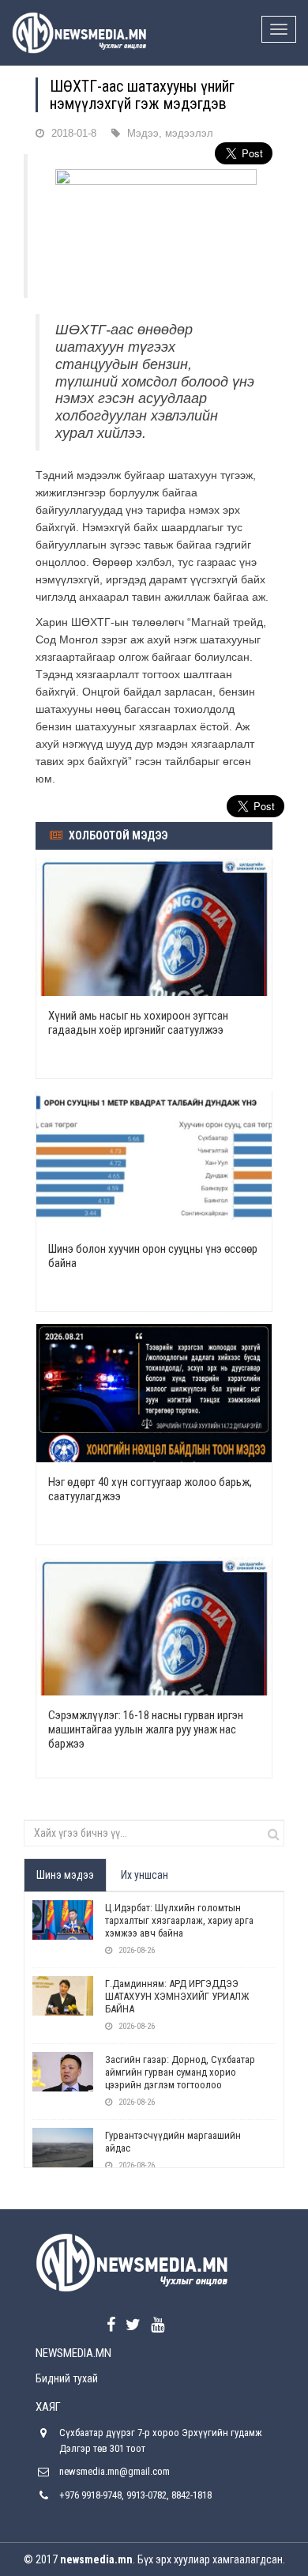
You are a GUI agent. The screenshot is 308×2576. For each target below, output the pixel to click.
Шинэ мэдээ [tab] (65, 1875)
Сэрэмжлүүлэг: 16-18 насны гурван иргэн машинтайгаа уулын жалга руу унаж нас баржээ (146, 1729)
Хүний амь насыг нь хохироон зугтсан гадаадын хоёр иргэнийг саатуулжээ (138, 1023)
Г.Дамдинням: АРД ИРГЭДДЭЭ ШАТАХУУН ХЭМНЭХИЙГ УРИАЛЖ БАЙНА (177, 1996)
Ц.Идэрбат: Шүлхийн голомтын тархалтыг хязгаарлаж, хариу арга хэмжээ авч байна (179, 1920)
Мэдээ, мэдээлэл (170, 133)
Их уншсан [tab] (145, 1875)
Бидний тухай (67, 2378)
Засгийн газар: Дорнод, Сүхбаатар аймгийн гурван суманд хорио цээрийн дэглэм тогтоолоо (180, 2072)
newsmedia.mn (96, 2559)
